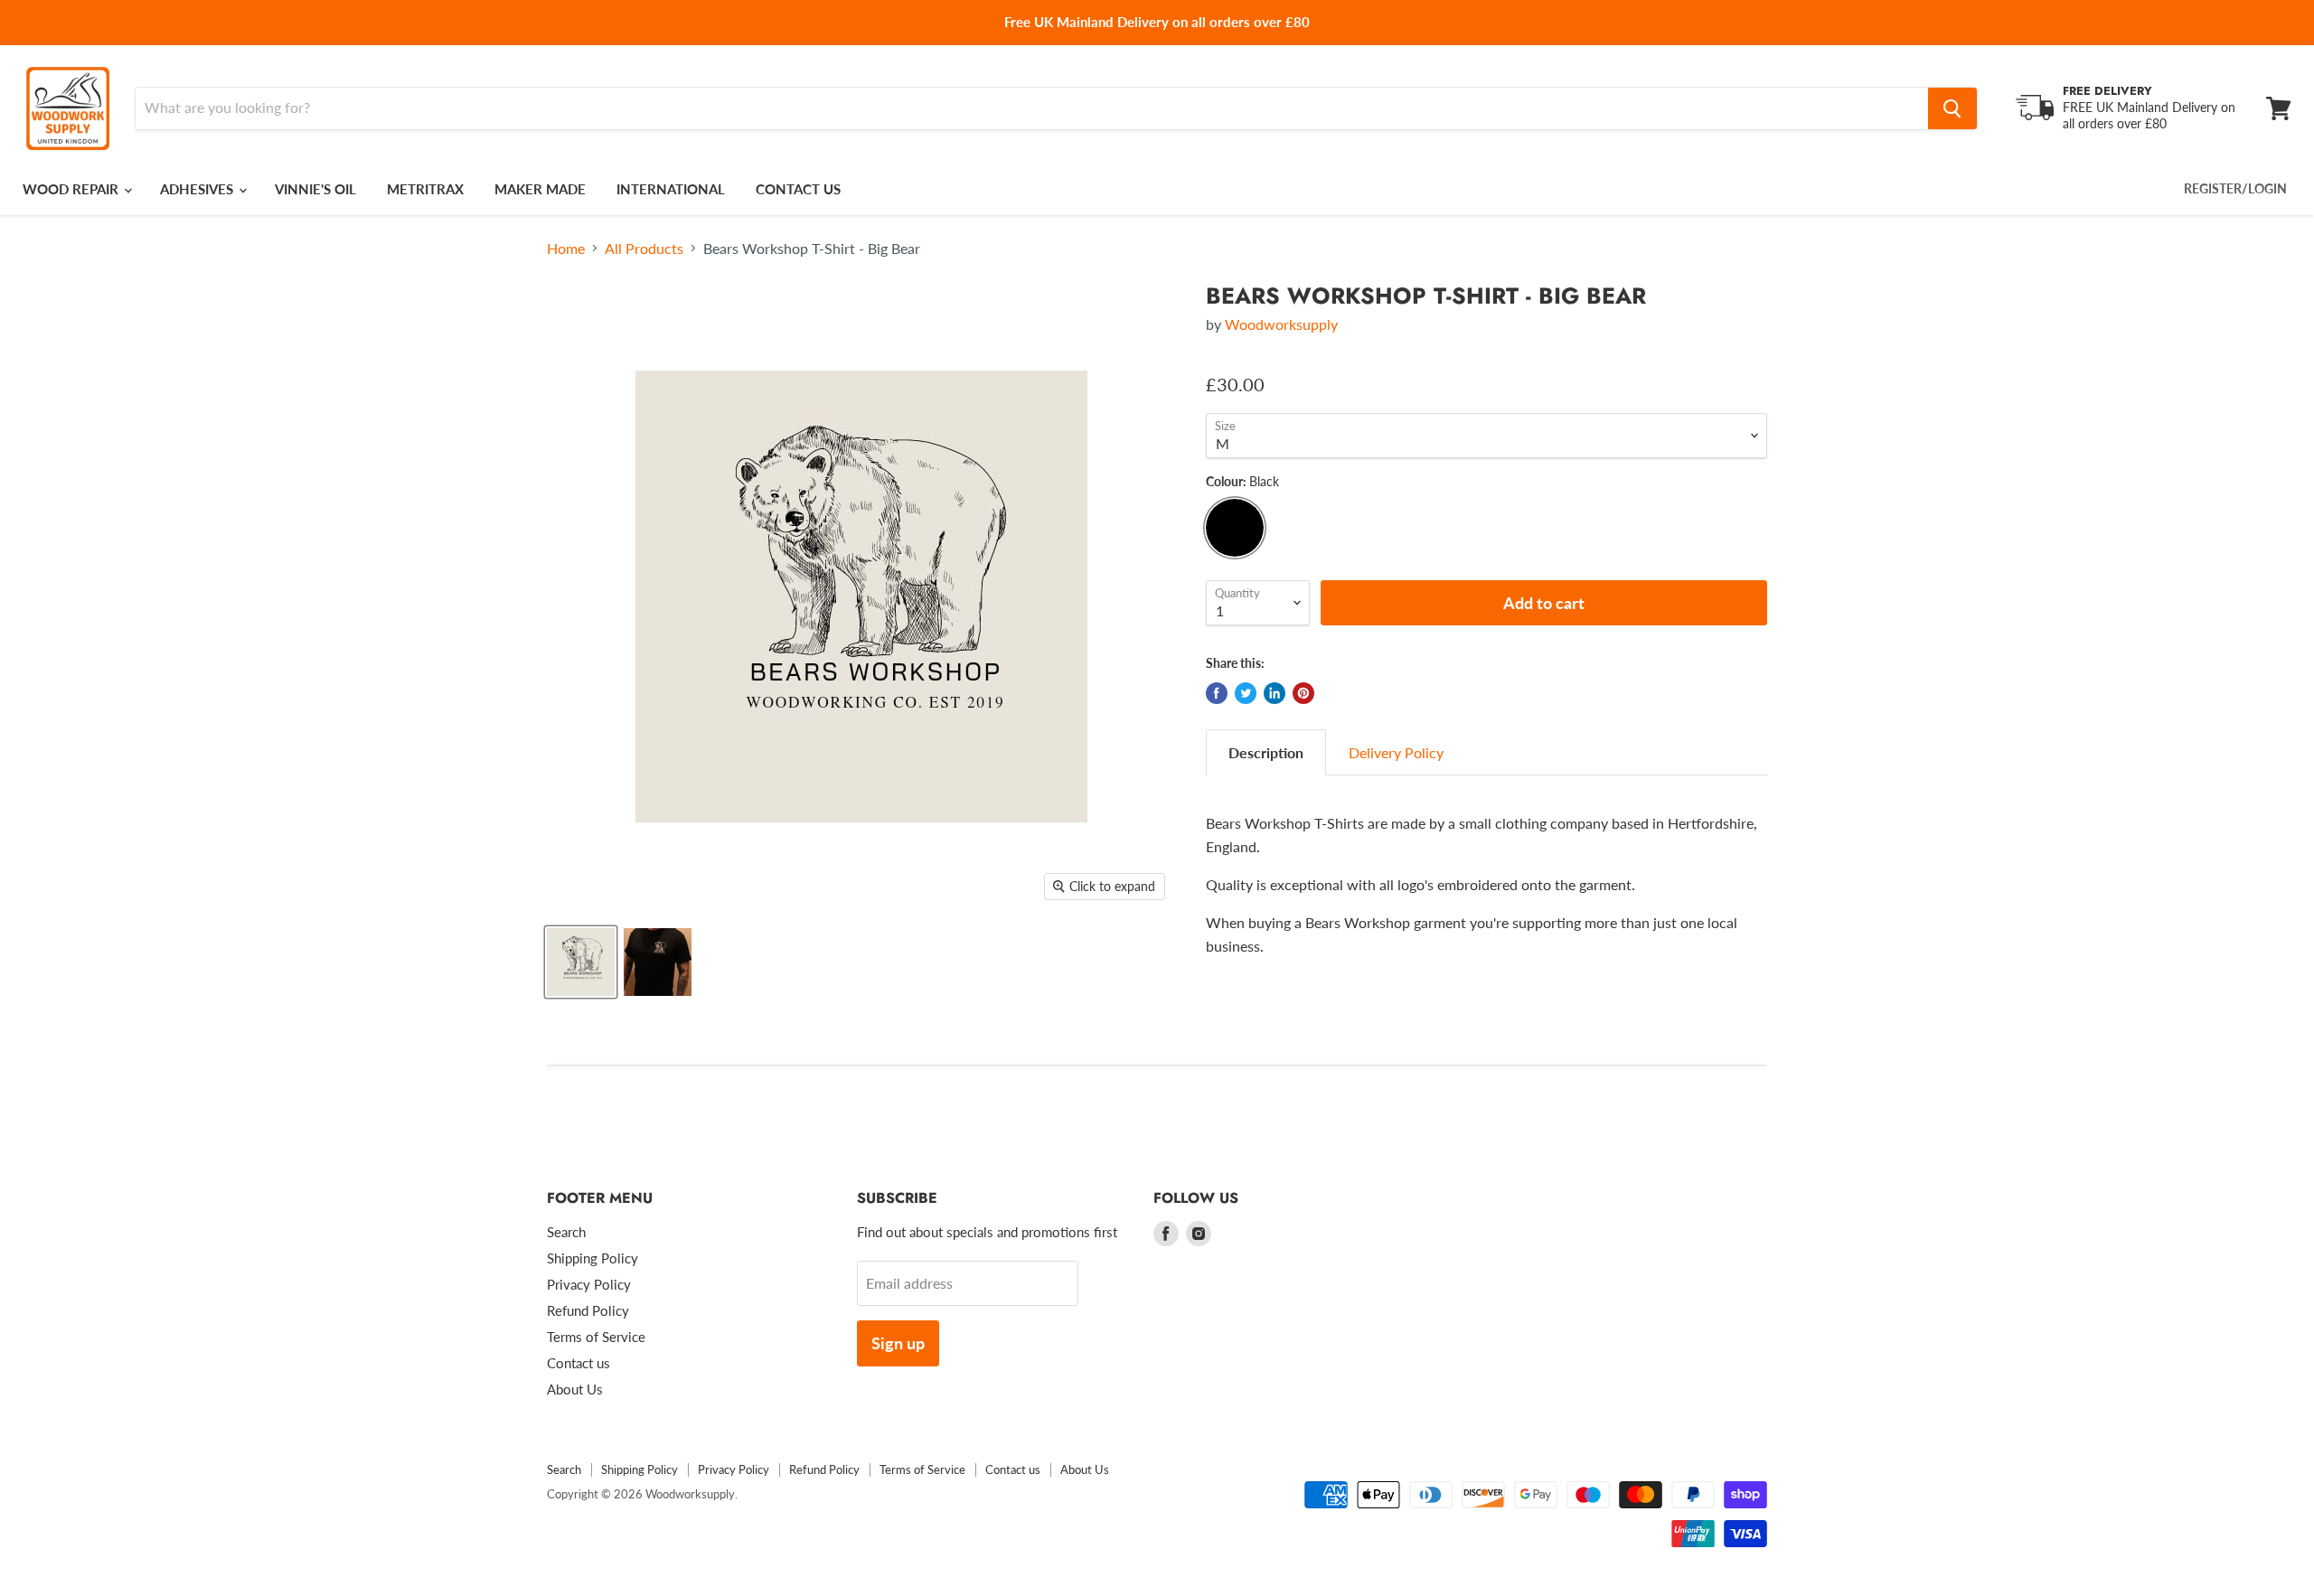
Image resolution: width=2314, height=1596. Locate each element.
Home (566, 249)
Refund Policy (588, 1310)
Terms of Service (596, 1337)
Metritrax (425, 189)
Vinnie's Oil (315, 189)
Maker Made (540, 189)
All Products (644, 249)
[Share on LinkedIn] (1275, 693)
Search (566, 1232)
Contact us (578, 1363)
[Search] (1952, 108)
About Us (575, 1389)
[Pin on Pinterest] (1303, 693)
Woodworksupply (1281, 324)
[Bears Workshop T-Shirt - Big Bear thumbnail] (581, 962)
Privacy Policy (589, 1284)
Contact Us (798, 189)
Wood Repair (72, 189)
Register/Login (2235, 188)
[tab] (1266, 752)
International (671, 189)
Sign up (898, 1343)
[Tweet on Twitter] (1246, 693)
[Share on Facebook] (1217, 693)
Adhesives (198, 189)
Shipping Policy (593, 1258)
